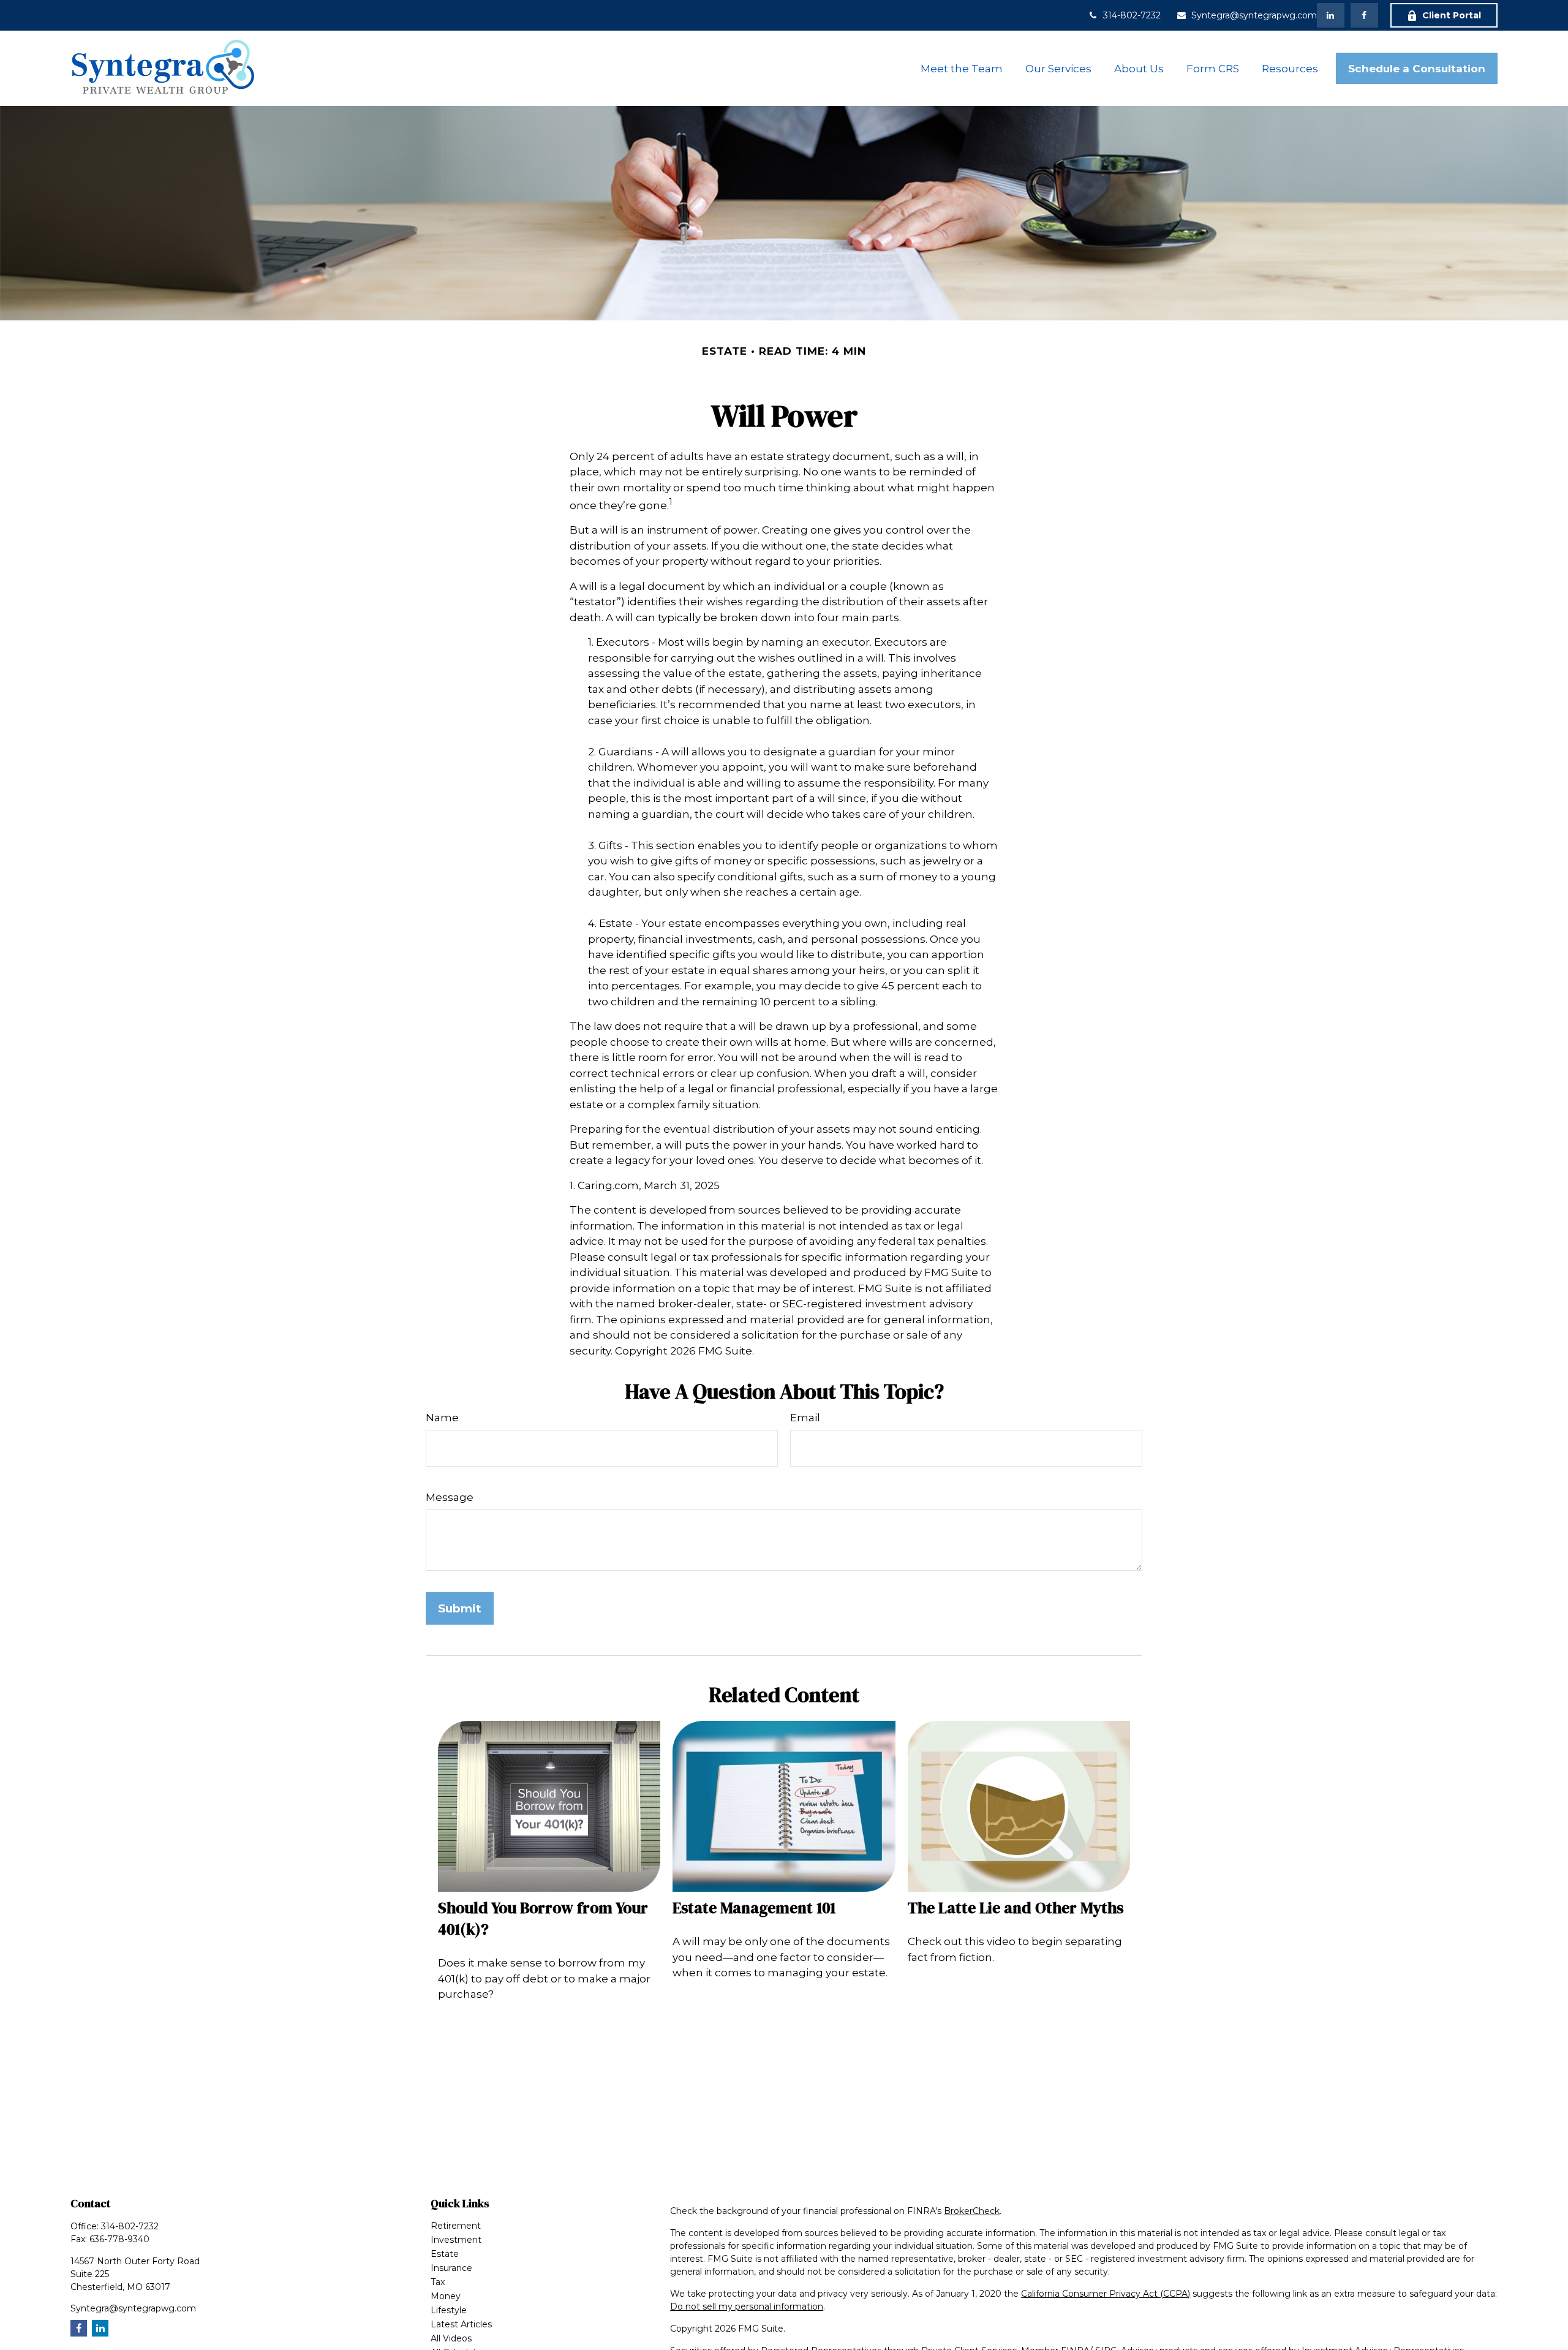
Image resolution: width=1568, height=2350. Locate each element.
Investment (456, 2240)
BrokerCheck (972, 2211)
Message (450, 1497)
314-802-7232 (1132, 15)
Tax (438, 2282)
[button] (962, 68)
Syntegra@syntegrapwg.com (1254, 15)
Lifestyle (449, 2310)
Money (446, 2296)
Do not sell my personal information (747, 2307)
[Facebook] (1364, 15)
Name (442, 1418)
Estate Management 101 (754, 1908)
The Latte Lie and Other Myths (1016, 1908)
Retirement (456, 2226)
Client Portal (1452, 15)
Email (805, 1418)
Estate (445, 2254)
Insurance (451, 2268)
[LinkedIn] (1331, 15)
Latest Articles (461, 2324)
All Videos (451, 2338)
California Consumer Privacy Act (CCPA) (1106, 2294)
